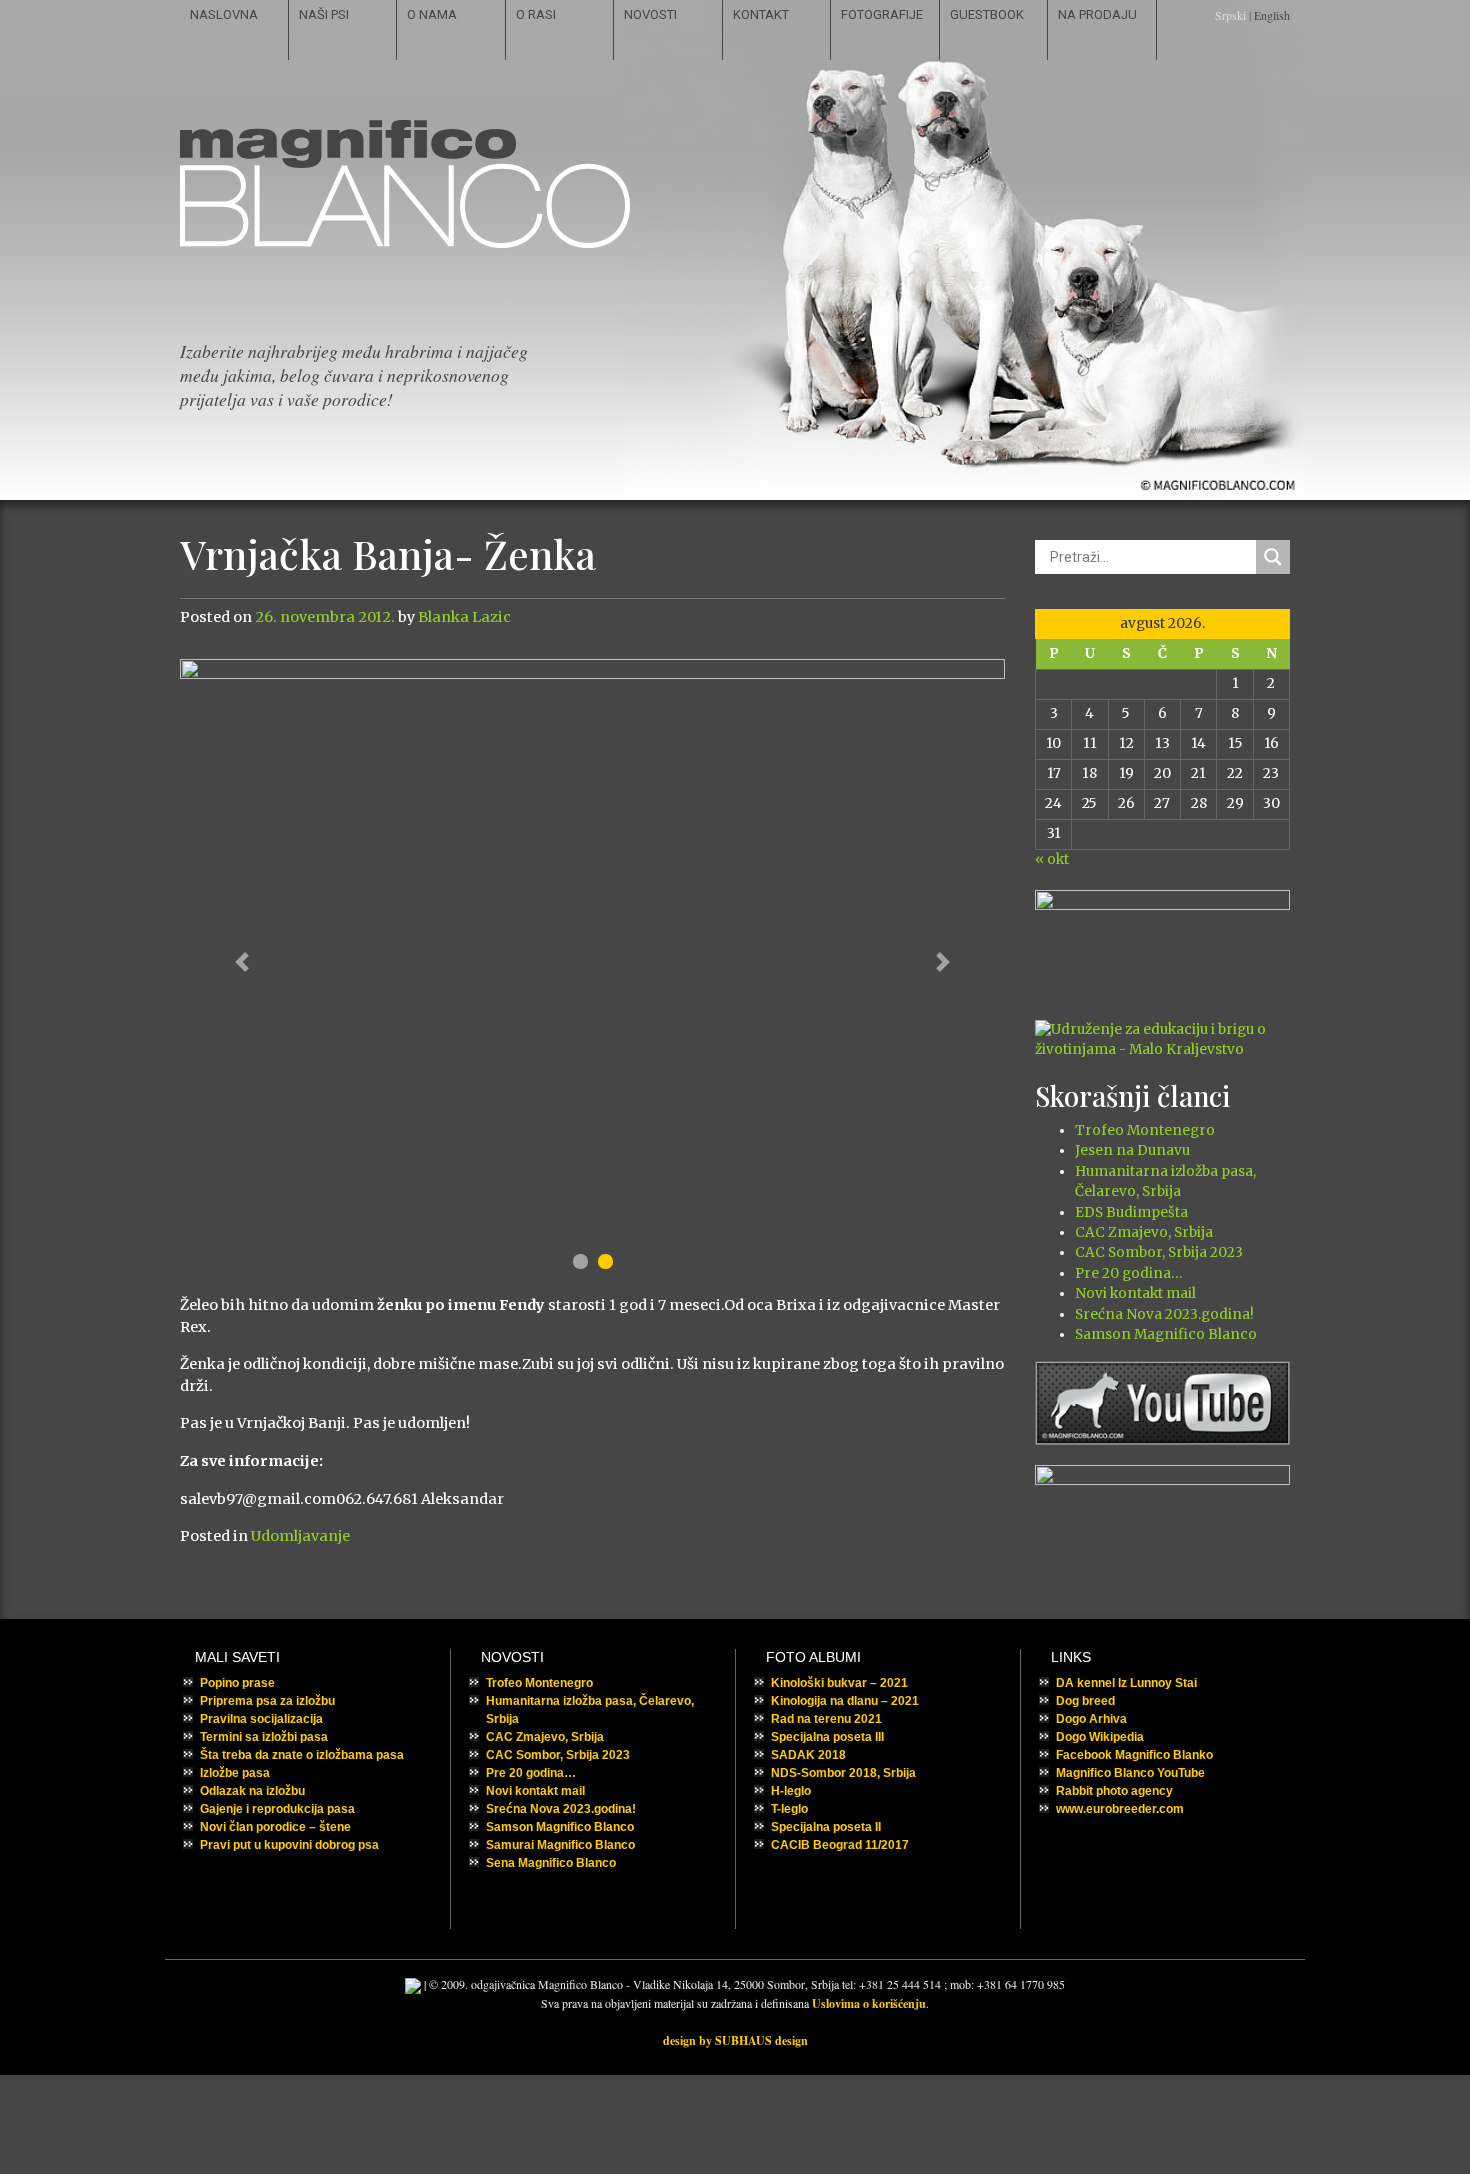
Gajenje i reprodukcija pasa (277, 1809)
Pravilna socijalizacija (261, 1719)
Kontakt (761, 14)
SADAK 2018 (808, 1755)
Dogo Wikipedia (1100, 1737)
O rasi (536, 14)
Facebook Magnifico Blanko (1134, 1755)
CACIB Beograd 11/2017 (840, 1845)
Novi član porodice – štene (275, 1827)
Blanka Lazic (464, 617)
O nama (432, 14)
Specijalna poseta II (826, 1827)
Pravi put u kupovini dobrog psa (289, 1845)
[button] (242, 962)
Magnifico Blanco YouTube (1130, 1773)
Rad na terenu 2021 (826, 1719)
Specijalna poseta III (827, 1737)
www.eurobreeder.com (1120, 1809)
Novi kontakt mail (1135, 1293)
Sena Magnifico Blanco (551, 1863)
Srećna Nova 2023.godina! (1164, 1314)
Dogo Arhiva (1091, 1719)
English (1272, 15)
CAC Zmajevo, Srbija (1144, 1232)
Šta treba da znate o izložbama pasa (302, 1755)
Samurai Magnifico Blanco (560, 1845)
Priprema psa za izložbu (267, 1701)
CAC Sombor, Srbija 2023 (1159, 1252)
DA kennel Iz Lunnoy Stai (1126, 1683)
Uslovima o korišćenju (869, 2003)
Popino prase (237, 1683)
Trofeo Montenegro (1145, 1130)
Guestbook (987, 14)
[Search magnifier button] (1273, 557)
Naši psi (324, 14)
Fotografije (882, 14)
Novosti (650, 14)
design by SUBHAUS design (735, 2040)
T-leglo (789, 1809)
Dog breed (1085, 1701)
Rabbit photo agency (1114, 1791)
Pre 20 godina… (1128, 1273)
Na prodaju (1097, 14)
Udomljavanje (300, 1536)
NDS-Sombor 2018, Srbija (843, 1773)
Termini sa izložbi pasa (264, 1737)
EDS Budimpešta (1131, 1212)
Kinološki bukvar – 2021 (839, 1683)
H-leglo (791, 1791)
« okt (1052, 859)
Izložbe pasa (235, 1773)
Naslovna (224, 14)
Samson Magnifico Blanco (1166, 1334)
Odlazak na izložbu (252, 1791)
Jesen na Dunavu (1132, 1150)
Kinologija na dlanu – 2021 (845, 1701)
